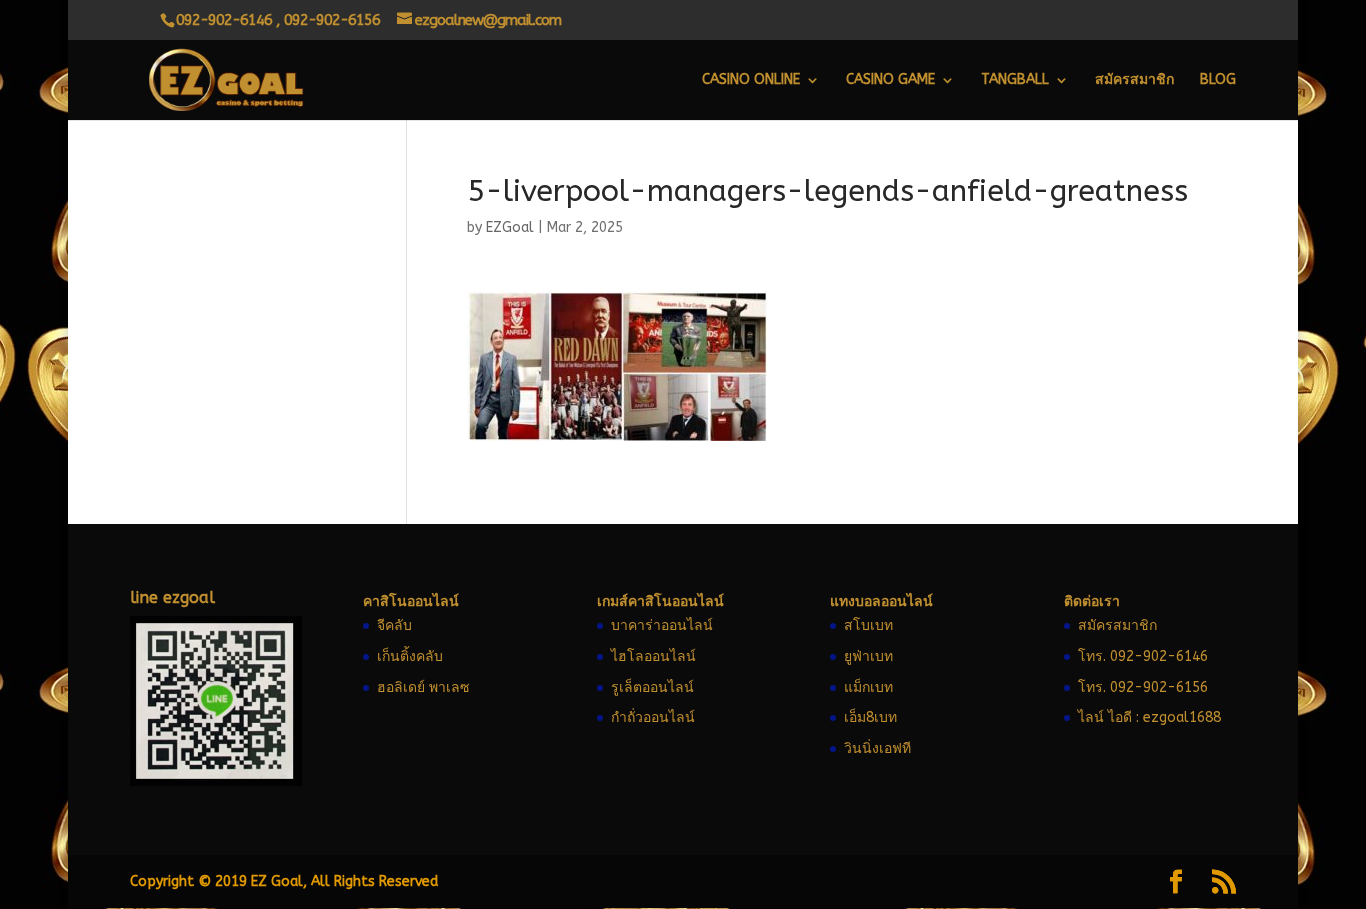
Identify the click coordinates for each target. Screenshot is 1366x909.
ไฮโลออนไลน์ (653, 656)
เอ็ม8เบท (870, 717)
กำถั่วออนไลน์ (653, 717)
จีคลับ (394, 625)
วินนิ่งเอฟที (877, 748)
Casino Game (890, 80)
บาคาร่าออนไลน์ (662, 625)
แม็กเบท (868, 687)
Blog (1218, 80)
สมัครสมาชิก (1134, 80)
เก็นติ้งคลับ (410, 656)
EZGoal (510, 227)
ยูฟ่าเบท (868, 656)
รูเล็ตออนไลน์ (652, 687)
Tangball (1015, 80)
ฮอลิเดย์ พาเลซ (423, 687)
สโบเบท (868, 625)
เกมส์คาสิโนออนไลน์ (660, 601)
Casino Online (751, 80)
